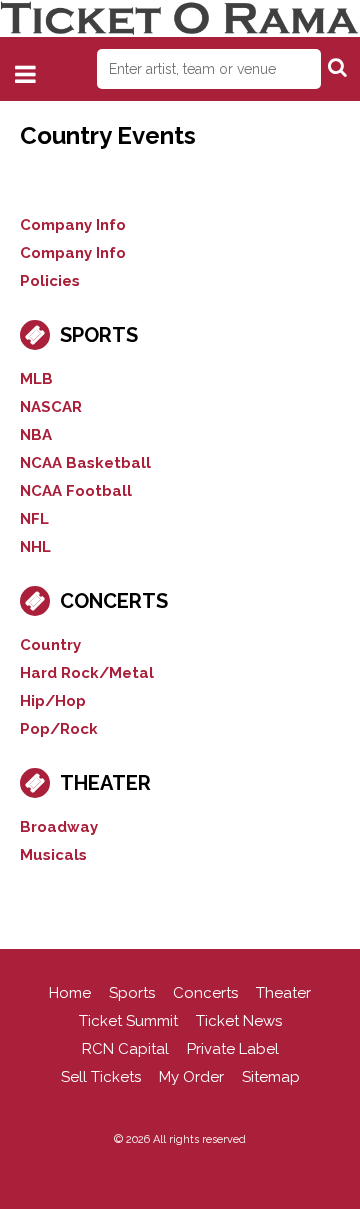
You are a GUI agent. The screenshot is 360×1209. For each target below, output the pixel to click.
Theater (105, 783)
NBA (36, 435)
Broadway (59, 827)
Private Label (233, 1049)
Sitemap (271, 1077)
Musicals (53, 855)
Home (70, 993)
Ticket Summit (128, 1021)
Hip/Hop (53, 701)
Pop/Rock (59, 729)
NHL (35, 547)
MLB (36, 379)
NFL (34, 519)
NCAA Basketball (85, 463)
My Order (191, 1077)
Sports (99, 335)
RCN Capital (125, 1049)
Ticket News (239, 1021)
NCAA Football (76, 491)
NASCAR (51, 407)
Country (50, 645)
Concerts (114, 601)
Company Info (73, 225)
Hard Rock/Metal (87, 673)
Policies (50, 281)
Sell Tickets (101, 1077)
